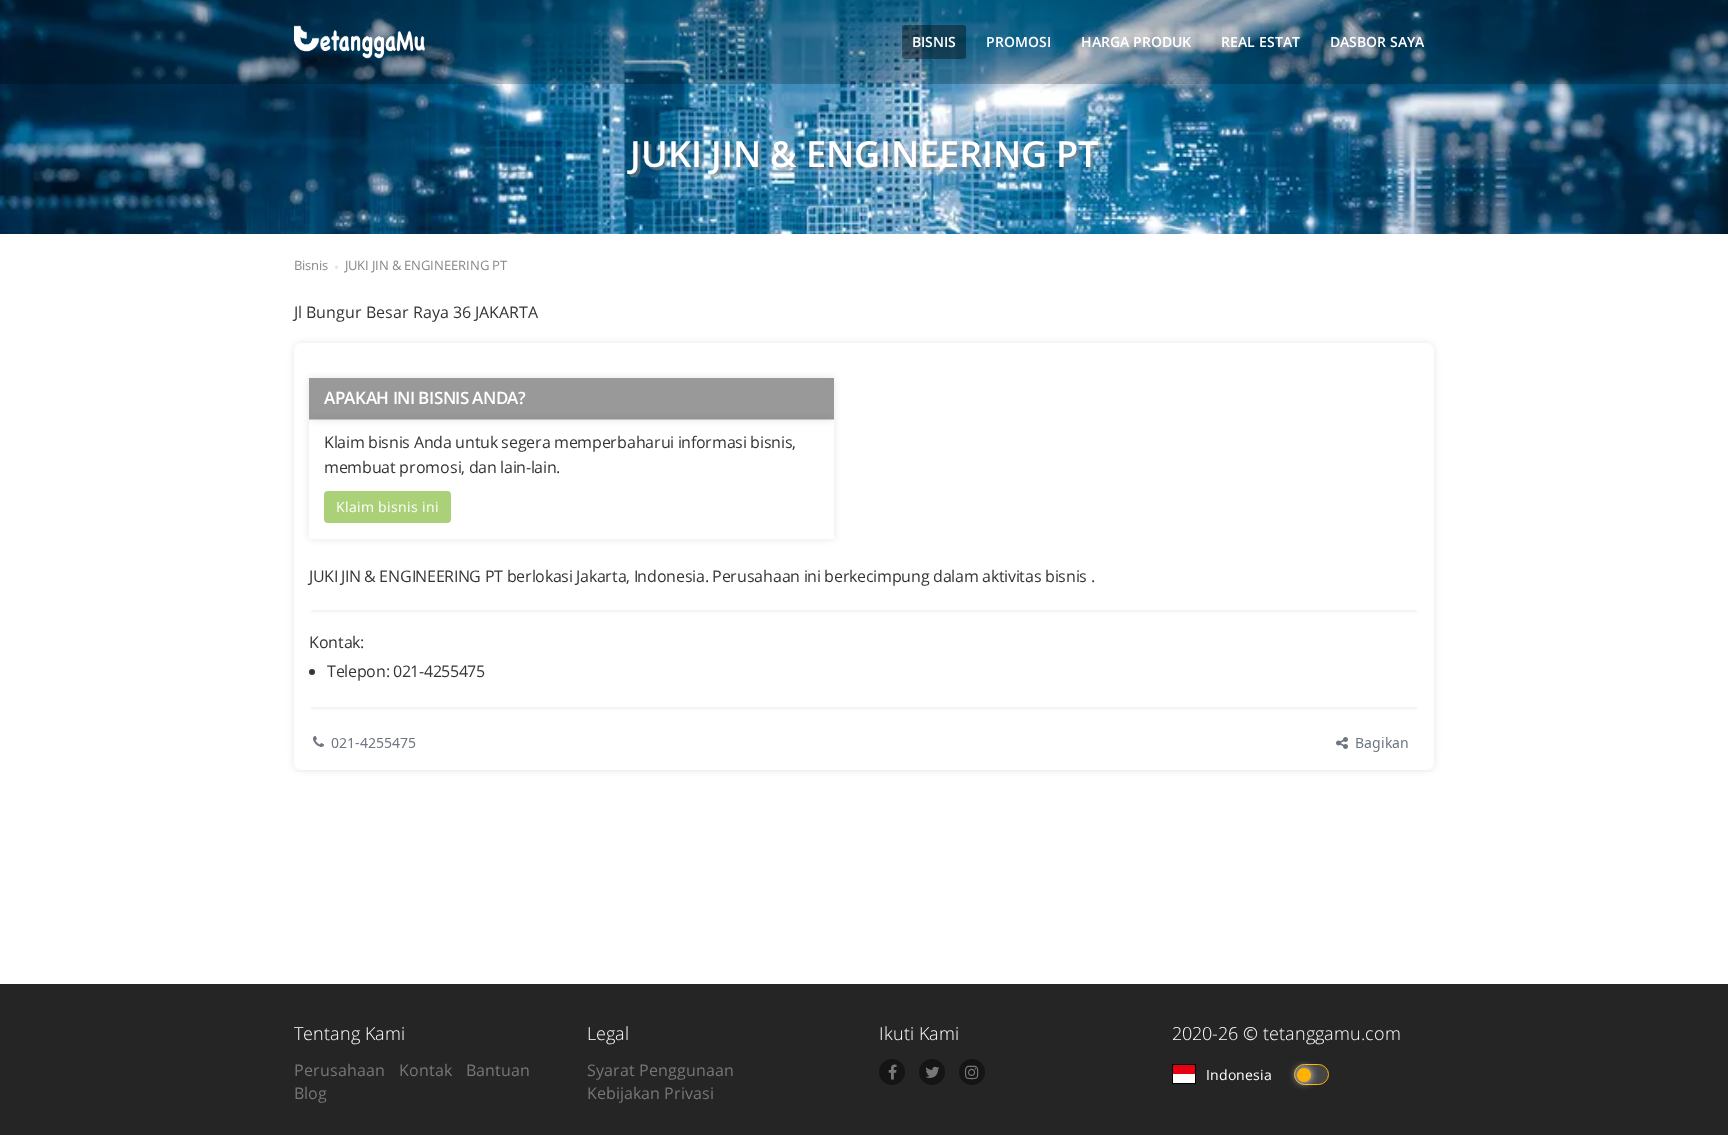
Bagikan (1380, 742)
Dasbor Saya (1377, 41)
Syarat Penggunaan (660, 1070)
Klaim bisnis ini (387, 506)
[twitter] (932, 1072)
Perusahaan (339, 1070)
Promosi (1018, 41)
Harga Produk (1136, 41)
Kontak (425, 1070)
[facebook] (892, 1072)
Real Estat (1260, 41)
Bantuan (498, 1070)
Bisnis (934, 41)
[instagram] (972, 1072)
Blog (310, 1093)
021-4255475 (373, 742)
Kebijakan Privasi (650, 1093)
